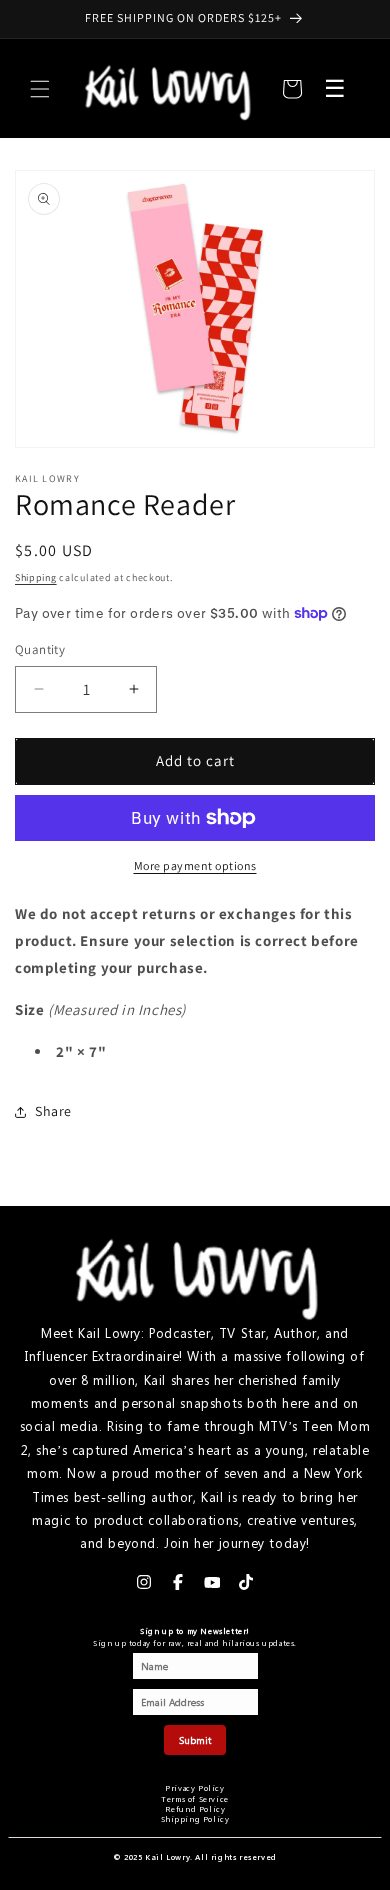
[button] (40, 89)
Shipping (36, 577)
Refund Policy (195, 1808)
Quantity (40, 649)
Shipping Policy (195, 1818)
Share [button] (53, 1111)
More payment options (195, 865)
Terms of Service (195, 1798)
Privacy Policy (194, 1787)
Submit (195, 1740)
